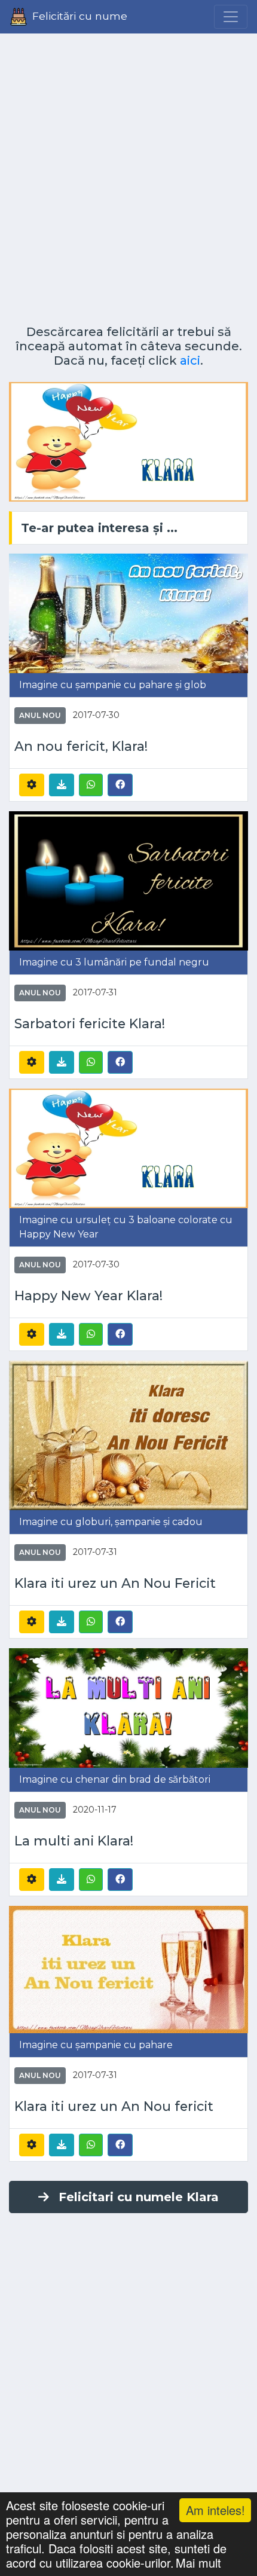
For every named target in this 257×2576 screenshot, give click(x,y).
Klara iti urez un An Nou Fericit (115, 1583)
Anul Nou (40, 715)
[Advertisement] (128, 175)
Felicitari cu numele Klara (139, 2197)
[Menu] (231, 17)
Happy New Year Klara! (88, 1295)
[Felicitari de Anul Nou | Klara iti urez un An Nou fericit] (128, 1969)
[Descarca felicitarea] (62, 785)
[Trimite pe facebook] (120, 784)
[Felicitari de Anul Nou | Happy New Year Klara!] (128, 1148)
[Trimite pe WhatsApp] (91, 785)
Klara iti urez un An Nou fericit (114, 2106)
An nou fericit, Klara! (81, 746)
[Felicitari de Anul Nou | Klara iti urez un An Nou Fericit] (128, 1435)
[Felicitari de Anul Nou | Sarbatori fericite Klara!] (128, 880)
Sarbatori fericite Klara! (90, 1023)
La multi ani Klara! (74, 1841)
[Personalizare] (32, 785)
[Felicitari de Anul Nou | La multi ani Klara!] (128, 1708)
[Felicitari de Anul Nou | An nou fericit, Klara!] (128, 612)
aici (190, 360)
